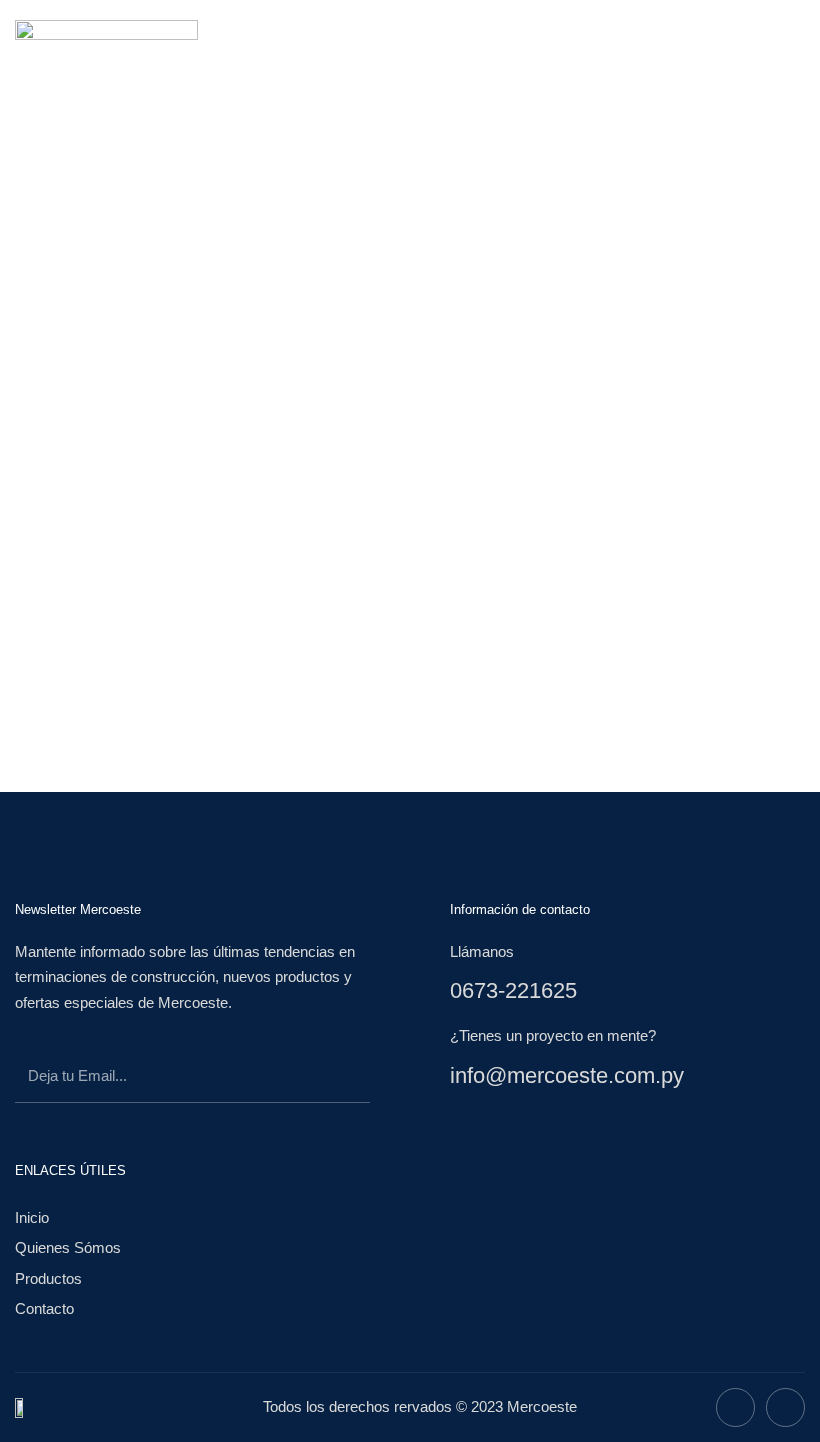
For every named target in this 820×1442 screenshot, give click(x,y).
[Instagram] (785, 1407)
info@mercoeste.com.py (567, 1075)
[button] (532, 42)
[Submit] (334, 1079)
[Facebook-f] (735, 1407)
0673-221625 (513, 990)
